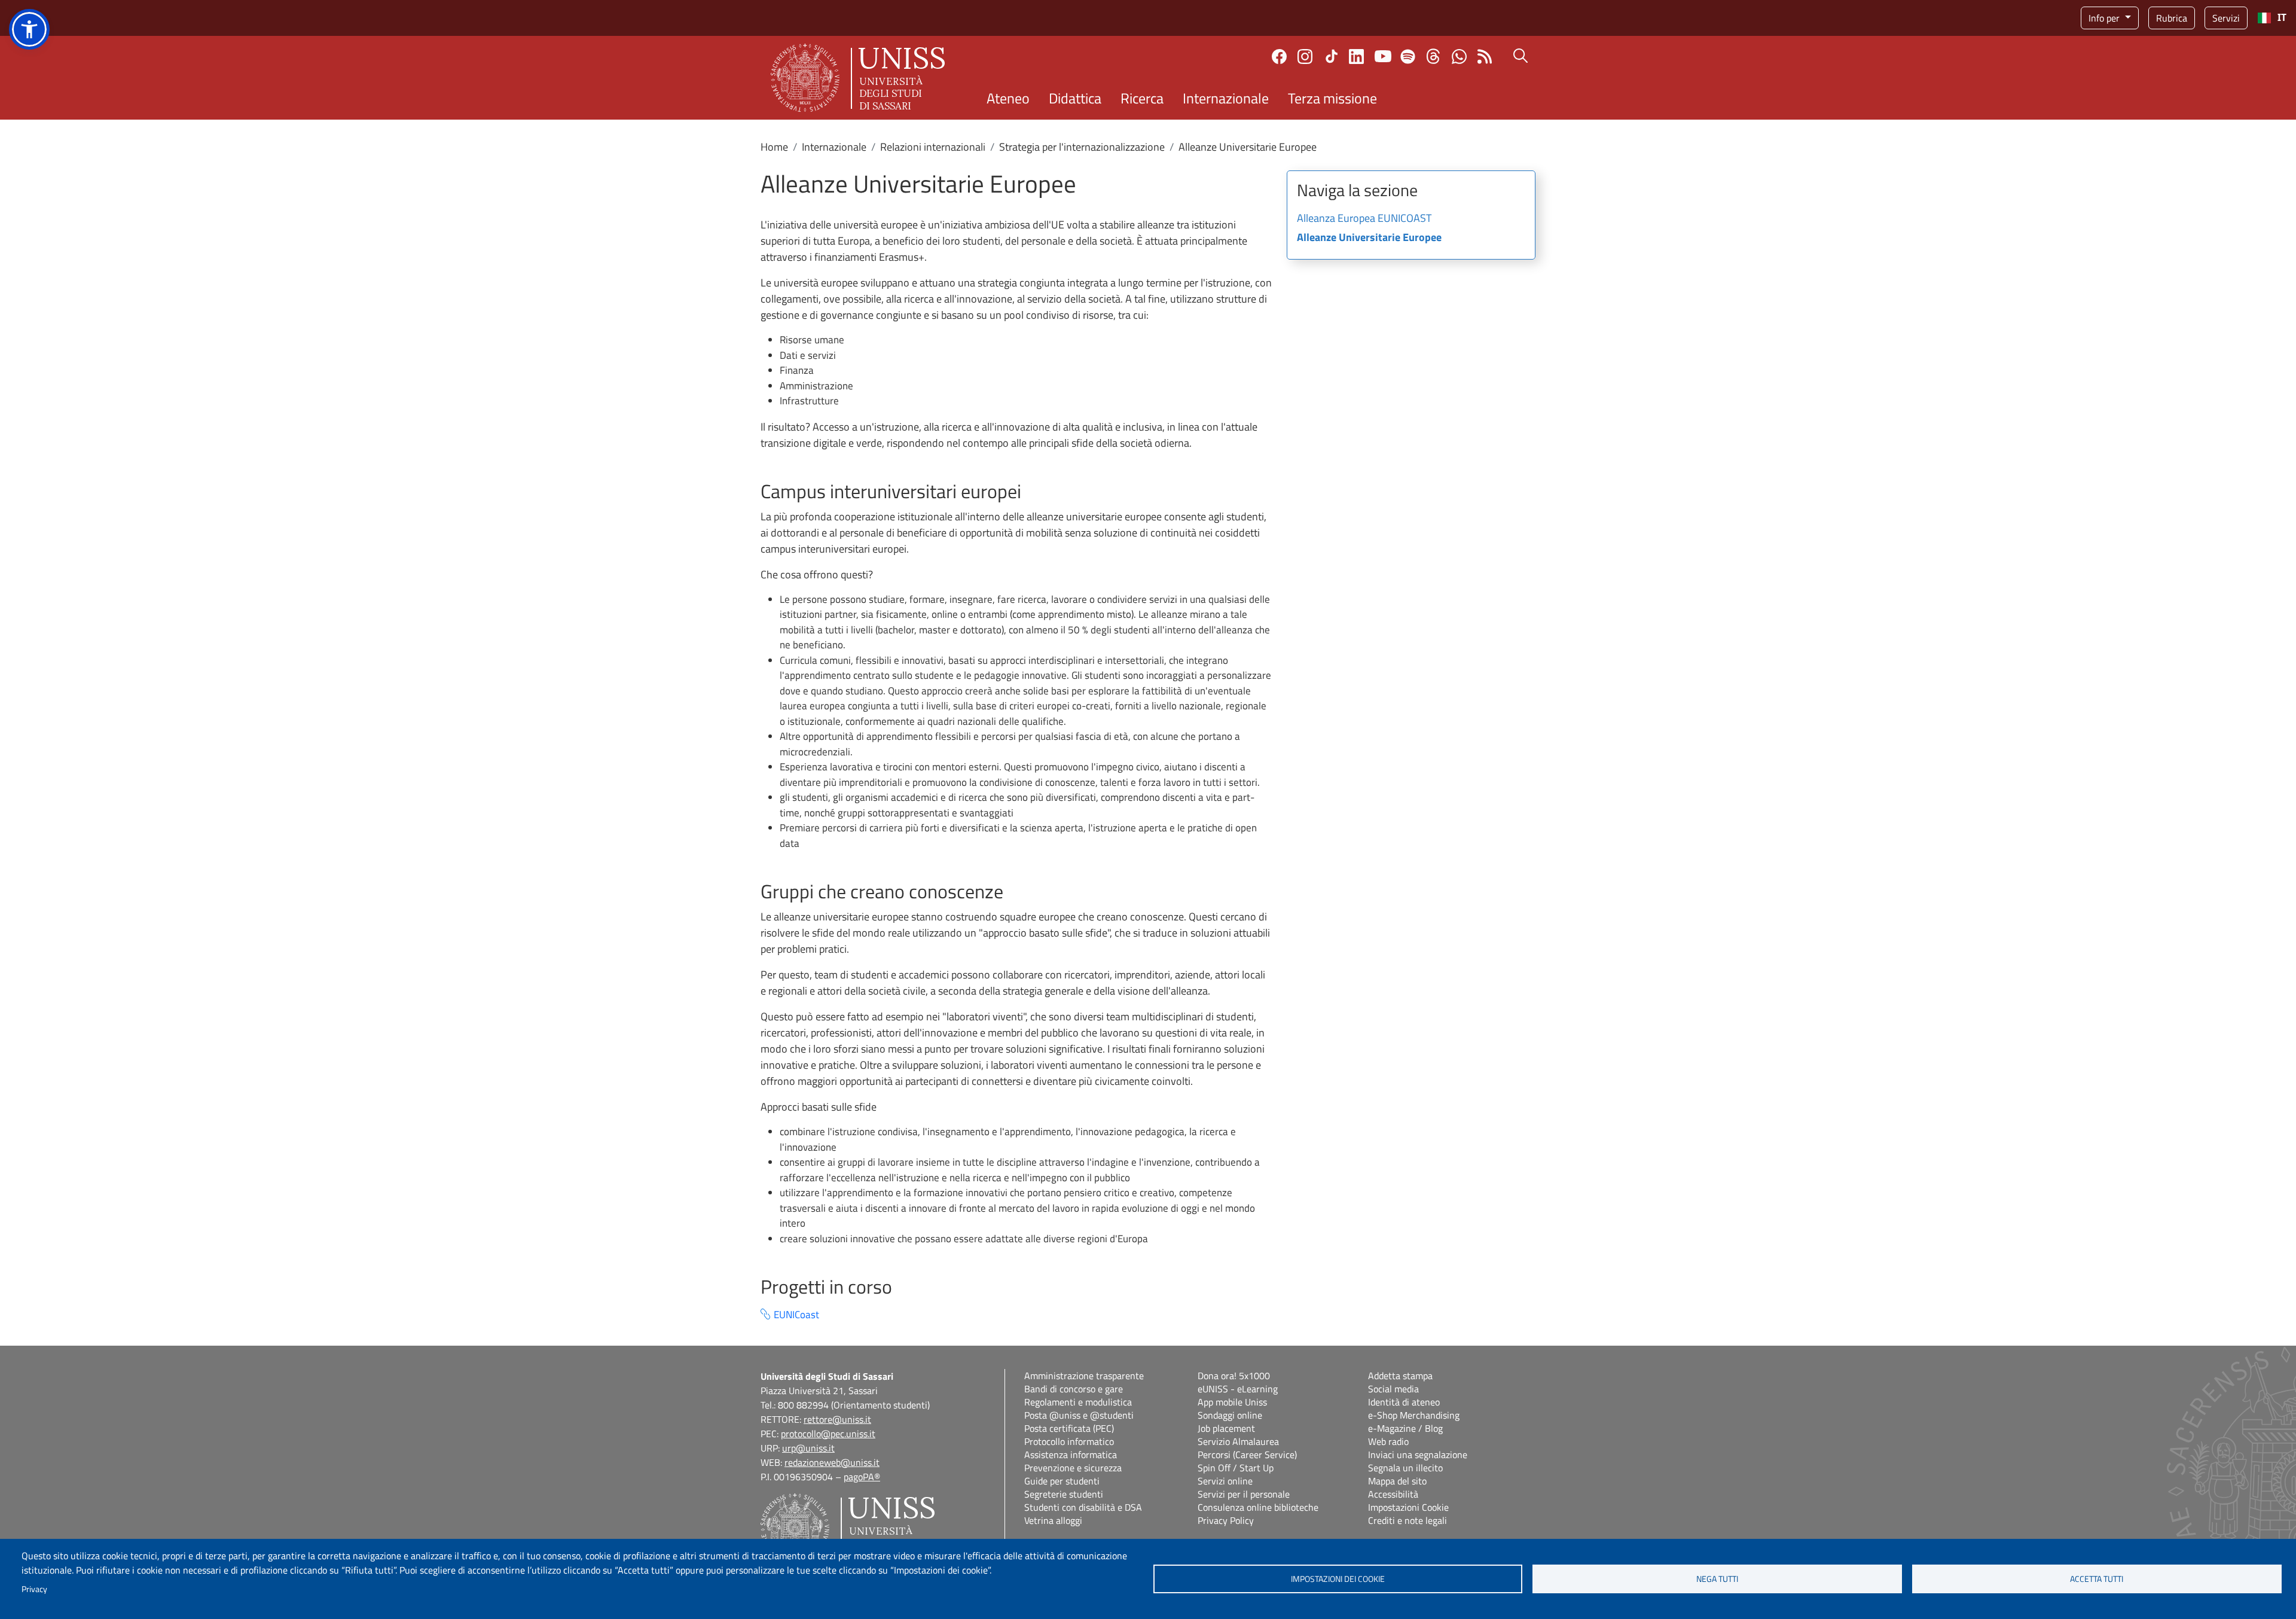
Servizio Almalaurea (1238, 1441)
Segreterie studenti (1064, 1494)
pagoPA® (862, 1477)
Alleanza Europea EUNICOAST (1364, 219)
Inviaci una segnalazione (1418, 1455)
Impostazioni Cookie (1408, 1507)
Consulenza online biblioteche (1258, 1507)
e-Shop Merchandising (1414, 1415)
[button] (29, 29)
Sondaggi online (1230, 1415)
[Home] (858, 78)
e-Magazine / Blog (1405, 1428)
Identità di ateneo (1404, 1402)
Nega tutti (1717, 1579)
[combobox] (2272, 18)
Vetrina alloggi (1053, 1520)
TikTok (1332, 56)
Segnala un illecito (1405, 1468)
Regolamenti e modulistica (1078, 1402)
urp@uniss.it (808, 1448)
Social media (1393, 1389)
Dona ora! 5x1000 (1234, 1376)
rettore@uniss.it (837, 1419)
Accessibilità (1393, 1494)
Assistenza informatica (1071, 1455)
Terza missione (1332, 98)
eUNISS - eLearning (1238, 1389)
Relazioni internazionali (933, 147)
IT (2282, 18)
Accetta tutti (2097, 1579)
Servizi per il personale (1244, 1494)
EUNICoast (796, 1315)
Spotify (1408, 57)
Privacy (34, 1589)
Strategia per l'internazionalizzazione (1082, 147)
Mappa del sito (1397, 1481)
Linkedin (1356, 57)
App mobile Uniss (1232, 1402)
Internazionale (1226, 98)
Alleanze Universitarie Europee (1369, 238)
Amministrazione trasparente (1084, 1376)
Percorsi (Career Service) (1247, 1455)
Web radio (1388, 1441)
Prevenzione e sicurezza (1073, 1468)
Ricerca (1142, 98)
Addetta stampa (1400, 1376)
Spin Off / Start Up (1236, 1468)
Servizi (2226, 18)
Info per (2105, 18)
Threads (1434, 56)
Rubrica (2172, 18)
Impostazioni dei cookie (1338, 1579)
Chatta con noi (1459, 57)
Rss (1485, 57)
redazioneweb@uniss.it (832, 1462)
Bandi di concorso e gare (1074, 1389)
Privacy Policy (1226, 1520)
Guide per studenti (1062, 1481)
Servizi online (1225, 1481)
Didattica (1075, 98)
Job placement (1226, 1428)
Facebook (1279, 57)
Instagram (1305, 57)
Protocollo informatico (1069, 1441)
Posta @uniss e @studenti (1079, 1415)
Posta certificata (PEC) (1069, 1428)
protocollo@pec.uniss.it (828, 1434)
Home (774, 147)
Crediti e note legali (1407, 1520)
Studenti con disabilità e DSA (1083, 1507)
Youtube (1383, 56)
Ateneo (1008, 98)
